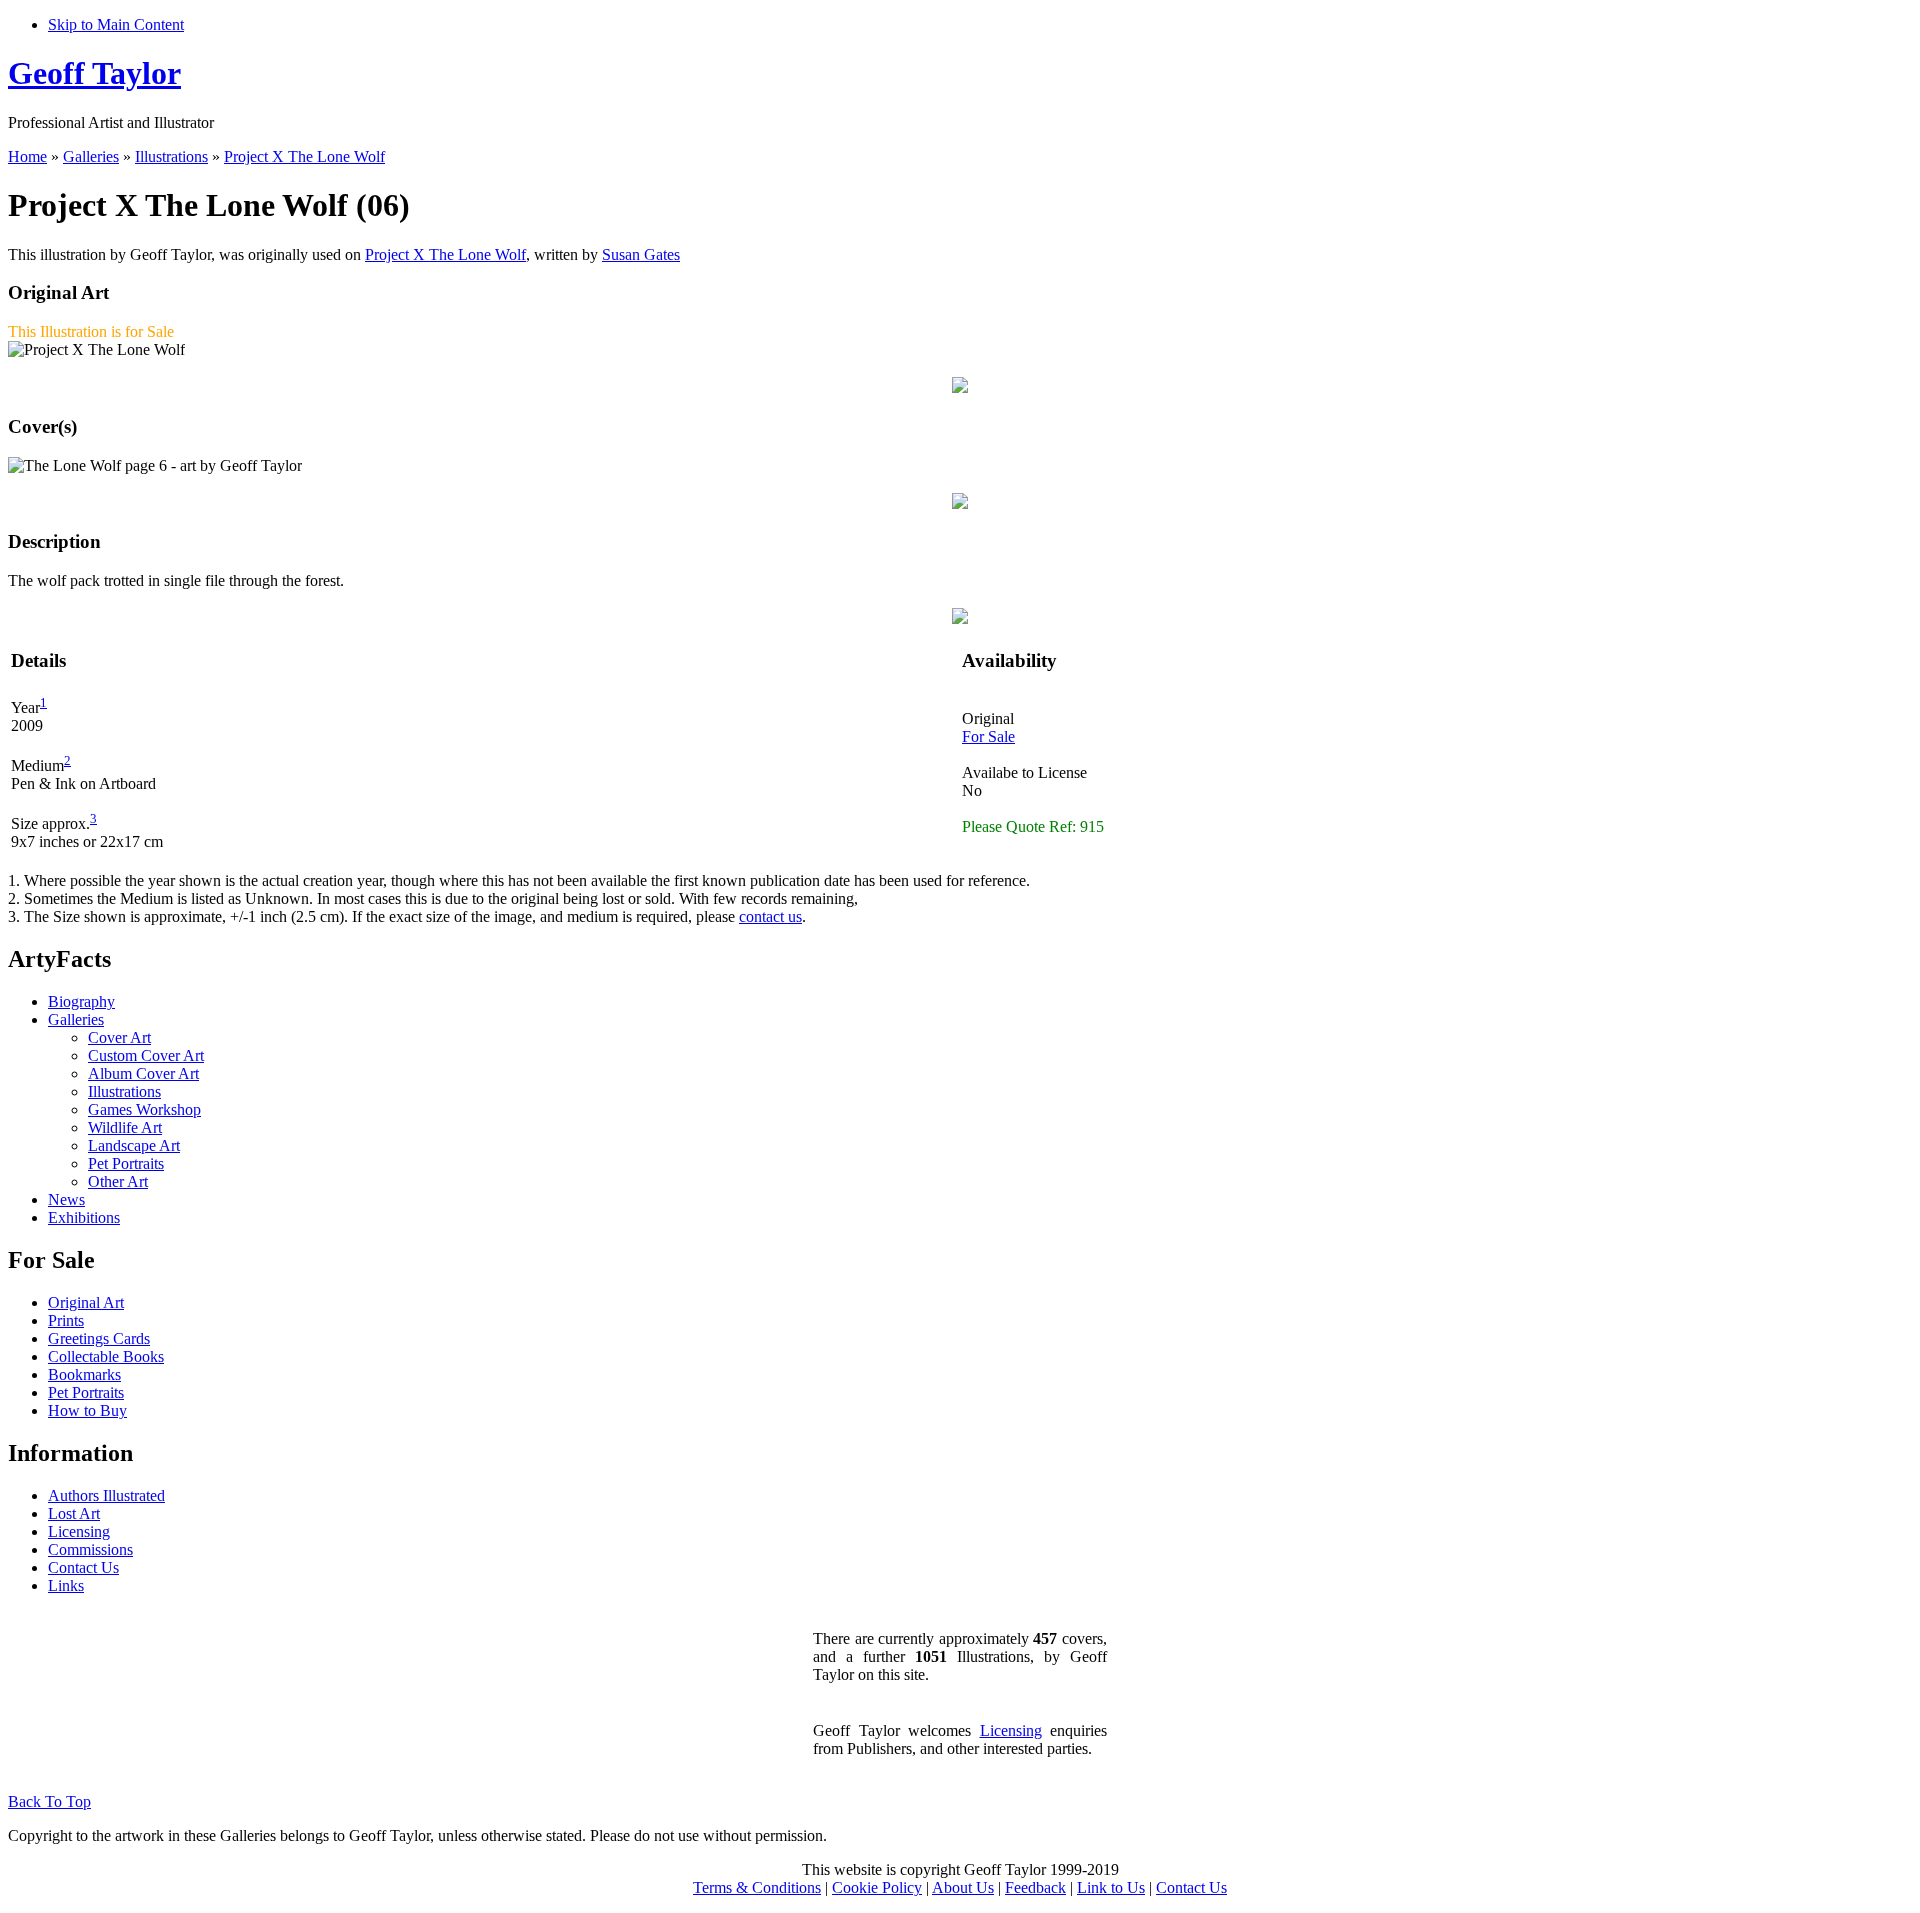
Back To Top (49, 1801)
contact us (770, 916)
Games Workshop (144, 1109)
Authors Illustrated (106, 1495)
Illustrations (171, 156)
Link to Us (1111, 1887)
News (66, 1199)
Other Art (118, 1181)
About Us (963, 1887)
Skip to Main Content (116, 24)
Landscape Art (134, 1145)
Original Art (86, 1302)
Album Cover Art (143, 1073)
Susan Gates (641, 254)
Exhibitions (84, 1217)
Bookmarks (84, 1374)
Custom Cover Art (146, 1055)
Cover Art (119, 1037)
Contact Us (83, 1567)
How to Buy (87, 1410)
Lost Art (74, 1513)
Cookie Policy (877, 1887)
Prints (66, 1320)
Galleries (91, 156)
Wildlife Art (125, 1127)
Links (66, 1585)
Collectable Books (106, 1356)
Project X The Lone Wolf (304, 156)
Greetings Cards (99, 1338)
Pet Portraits (126, 1163)
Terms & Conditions (757, 1887)
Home (27, 156)
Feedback (1035, 1887)
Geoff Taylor (94, 73)
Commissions (90, 1549)
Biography (81, 1001)
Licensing (79, 1531)
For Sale (988, 736)
